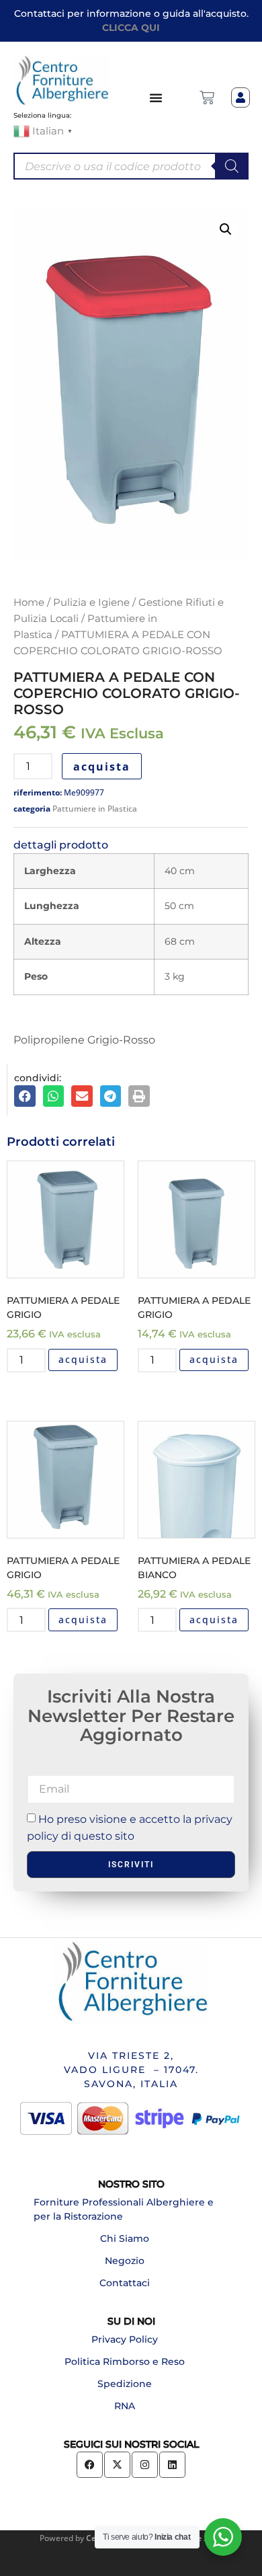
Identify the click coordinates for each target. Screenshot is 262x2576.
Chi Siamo (125, 2238)
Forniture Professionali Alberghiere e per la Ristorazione (124, 2209)
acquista (102, 767)
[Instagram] (145, 2465)
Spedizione (125, 2384)
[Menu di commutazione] (157, 97)
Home (29, 602)
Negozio (125, 2261)
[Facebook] (90, 2465)
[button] (226, 229)
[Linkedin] (172, 2465)
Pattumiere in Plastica (95, 809)
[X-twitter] (117, 2465)
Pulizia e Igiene (91, 602)
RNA (125, 2406)
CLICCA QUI (131, 28)
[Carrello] (207, 97)
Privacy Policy (125, 2339)
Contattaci (125, 2283)
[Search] (232, 166)
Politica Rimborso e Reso (125, 2362)
